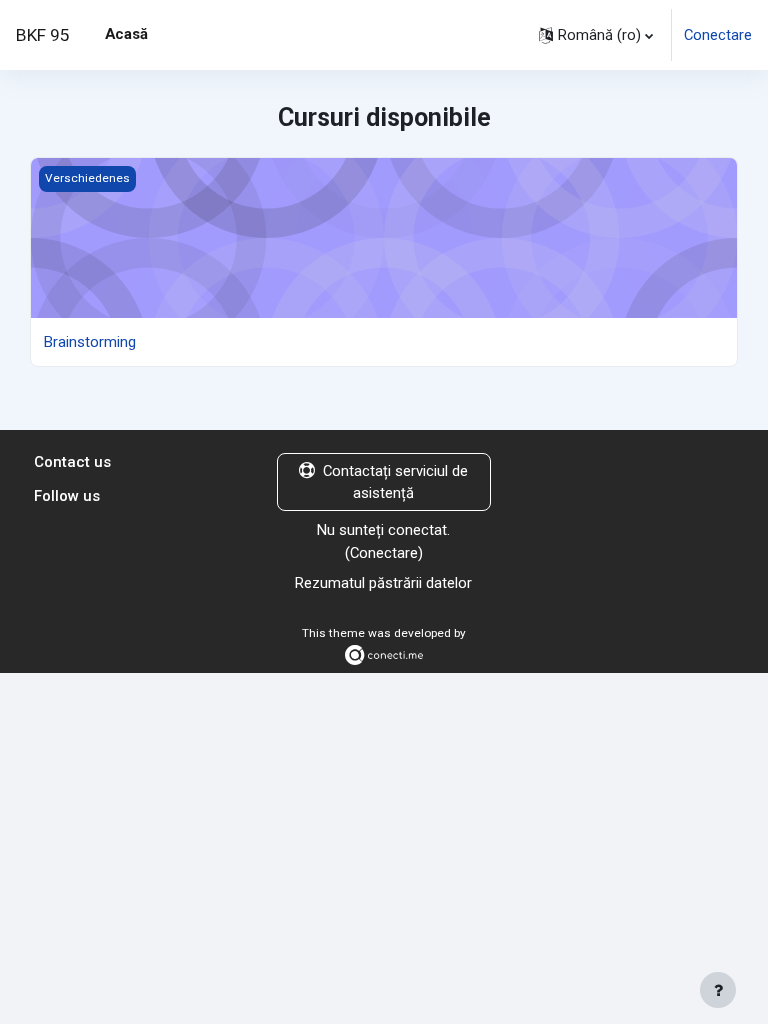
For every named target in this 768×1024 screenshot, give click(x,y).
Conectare (718, 35)
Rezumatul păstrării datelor (383, 583)
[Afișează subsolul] (718, 990)
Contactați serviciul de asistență (395, 482)
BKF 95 (43, 35)
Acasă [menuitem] (126, 34)
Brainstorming (90, 342)
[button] (596, 35)
